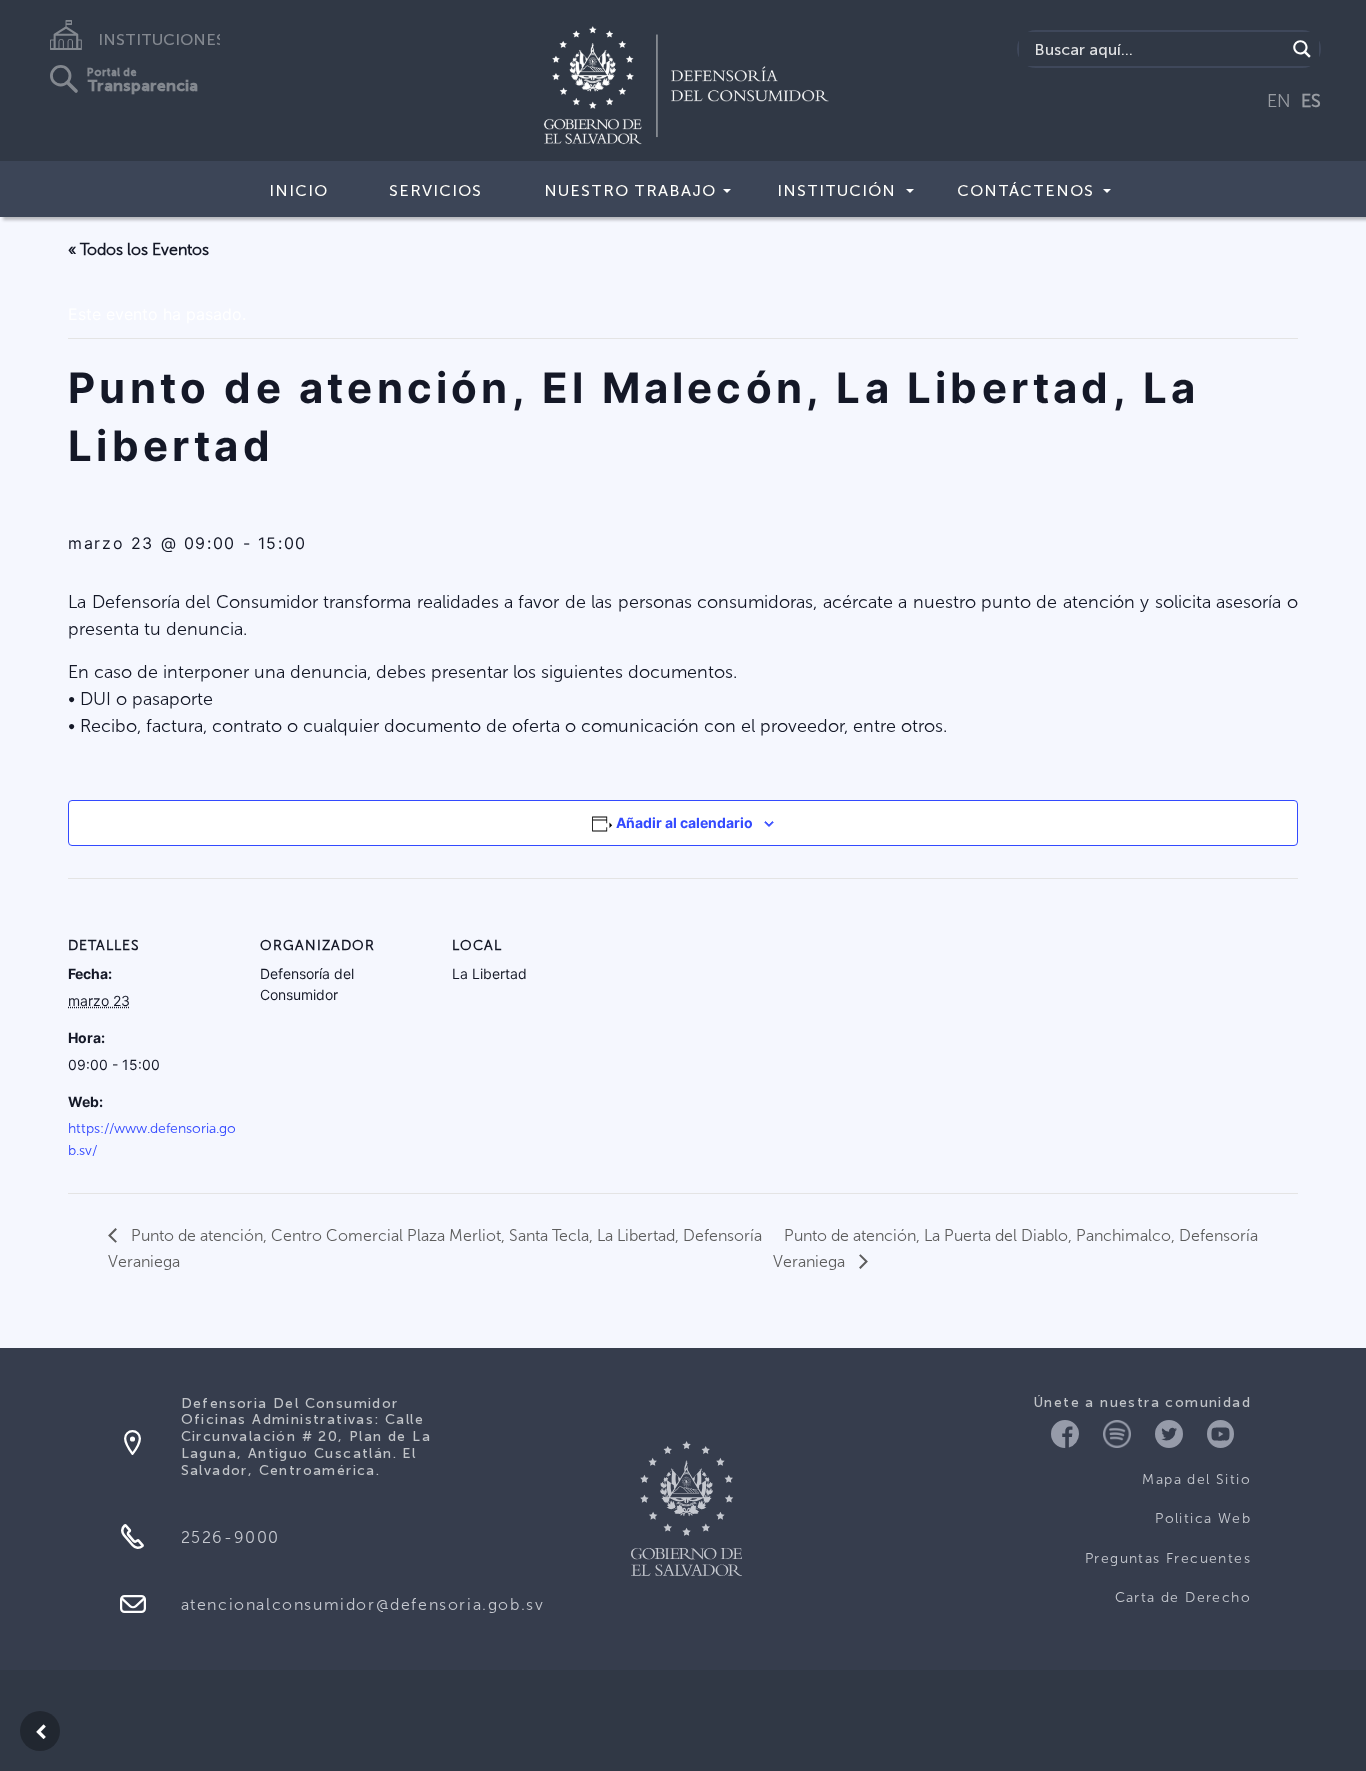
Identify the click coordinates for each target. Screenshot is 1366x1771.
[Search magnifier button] (1302, 49)
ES (1311, 101)
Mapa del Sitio (1196, 1479)
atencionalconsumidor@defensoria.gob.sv (363, 1604)
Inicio (298, 190)
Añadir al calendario (684, 822)
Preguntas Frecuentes (1168, 1558)
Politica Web (1203, 1518)
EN (1279, 101)
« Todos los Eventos (138, 249)
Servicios (435, 190)
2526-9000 (230, 1537)
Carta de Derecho (1183, 1597)
